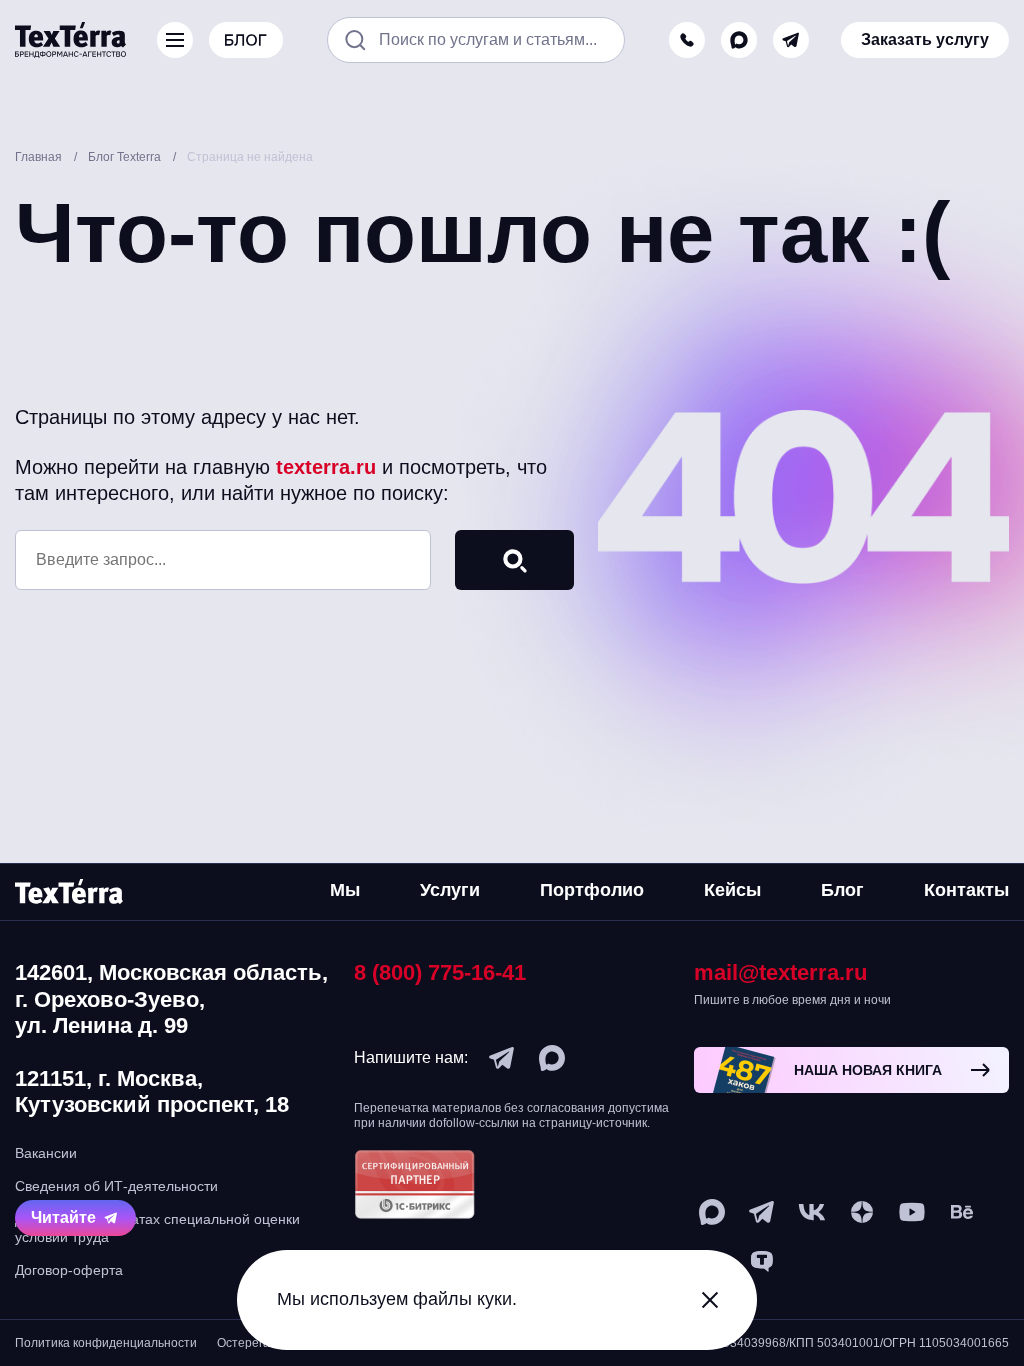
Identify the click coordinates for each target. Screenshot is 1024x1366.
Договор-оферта (69, 1270)
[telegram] (791, 40)
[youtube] (912, 1212)
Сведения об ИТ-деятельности (116, 1186)
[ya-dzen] (862, 1212)
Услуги (450, 890)
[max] (739, 40)
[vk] (812, 1212)
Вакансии (46, 1153)
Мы (345, 890)
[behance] (962, 1212)
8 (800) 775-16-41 (440, 972)
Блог (842, 890)
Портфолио (592, 890)
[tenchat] (762, 1262)
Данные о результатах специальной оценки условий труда (157, 1228)
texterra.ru (326, 467)
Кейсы (732, 890)
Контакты (966, 890)
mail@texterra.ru (780, 972)
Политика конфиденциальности (106, 1343)
